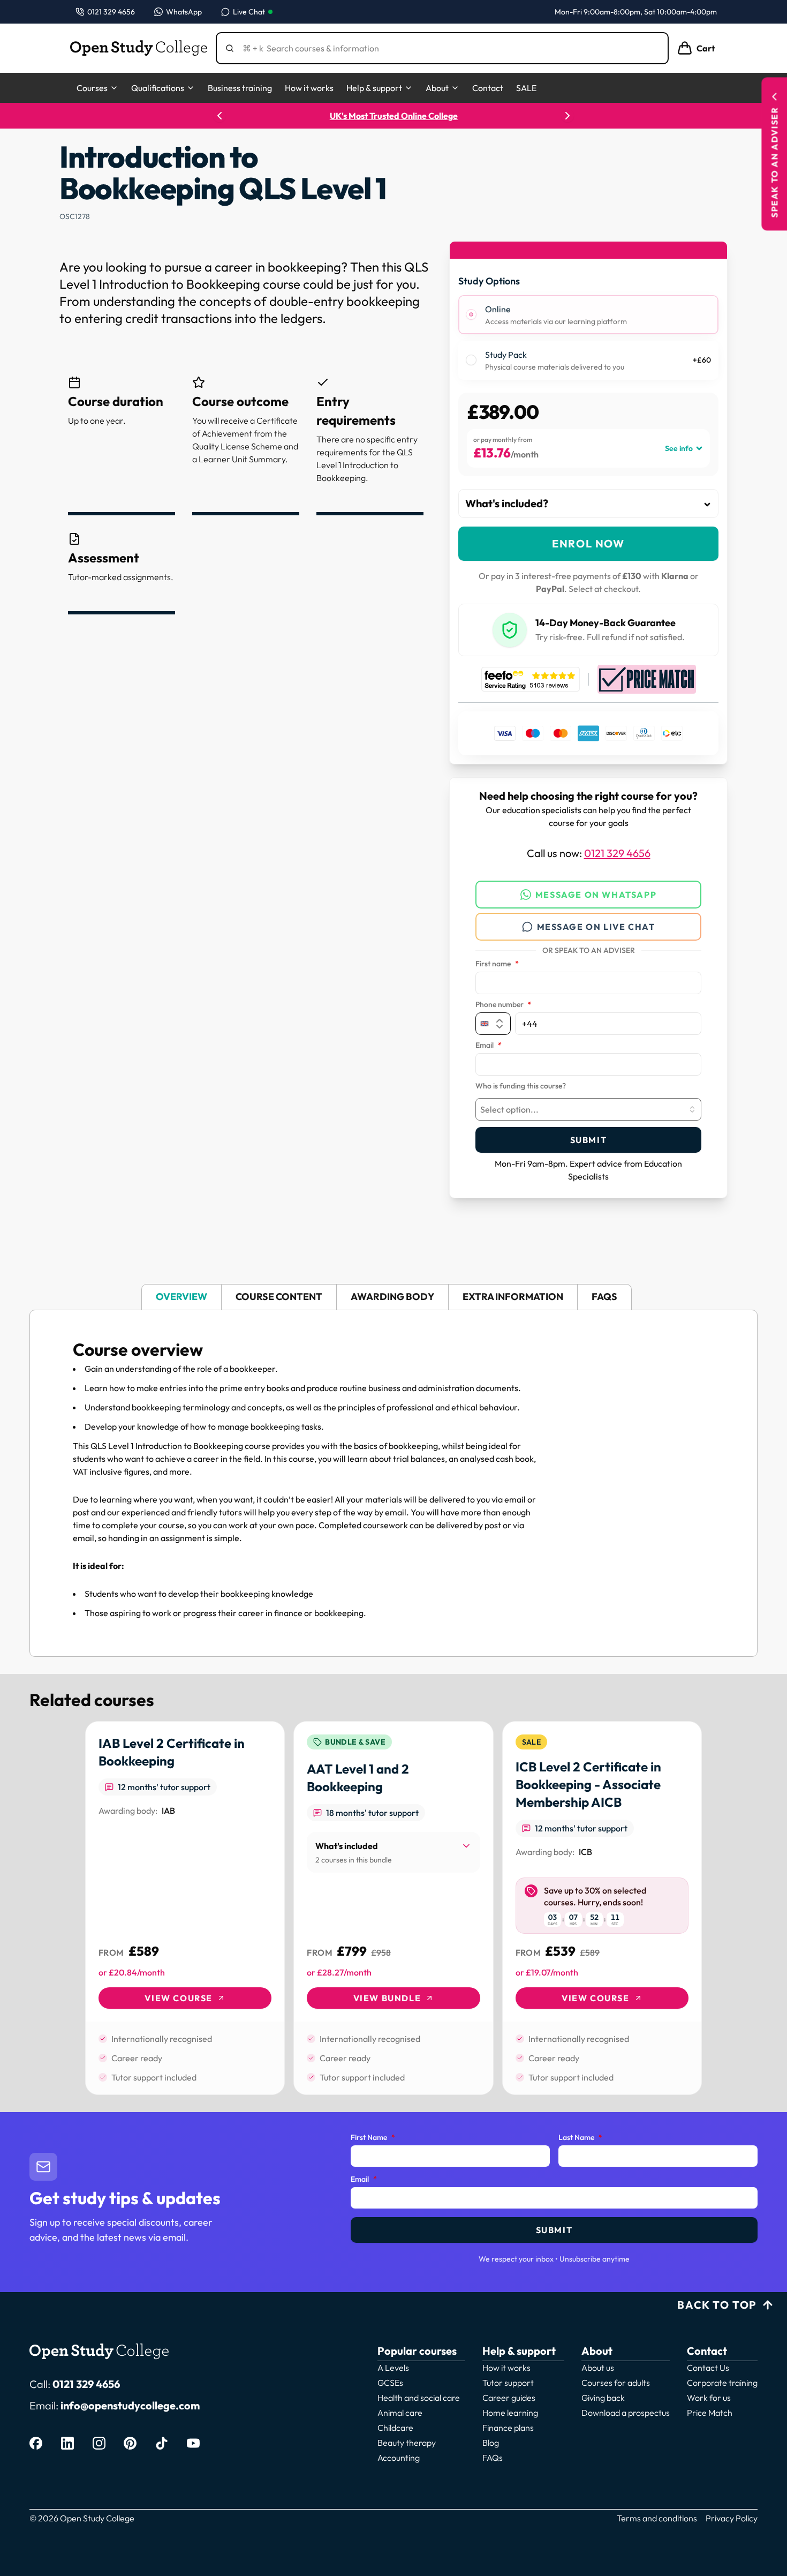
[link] (185, 1908)
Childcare (395, 2428)
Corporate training (722, 2383)
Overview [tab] (181, 1297)
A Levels (393, 2368)
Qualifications (158, 88)
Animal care (400, 2413)
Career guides (509, 2398)
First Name (373, 2138)
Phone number (504, 1005)
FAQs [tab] (604, 1297)
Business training (240, 88)
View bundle (387, 1998)
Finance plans (508, 2428)
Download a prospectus (626, 2413)
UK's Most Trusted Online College (394, 116)
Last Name (580, 2138)
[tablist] (393, 1297)
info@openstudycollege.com (130, 2405)
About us (598, 2368)
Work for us (709, 2398)
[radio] (471, 314)
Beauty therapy (407, 2443)
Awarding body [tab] (392, 1297)
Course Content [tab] (279, 1297)
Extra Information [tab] (513, 1297)
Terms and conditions (657, 2518)
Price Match (710, 2413)
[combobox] (588, 1109)
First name (497, 964)
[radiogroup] (588, 338)
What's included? (507, 503)
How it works (309, 88)
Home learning (510, 2413)
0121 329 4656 (617, 853)
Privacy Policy (732, 2518)
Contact (488, 88)
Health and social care (419, 2398)
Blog (491, 2443)
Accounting (399, 2458)
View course (179, 1998)
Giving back (603, 2398)
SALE (526, 88)
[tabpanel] (393, 1483)
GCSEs (390, 2383)
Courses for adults (616, 2383)
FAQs (493, 2458)
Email (489, 1046)
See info (679, 448)
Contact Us (708, 2368)
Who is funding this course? (521, 1086)
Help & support (374, 88)
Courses (92, 88)
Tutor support (508, 2383)
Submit (589, 1140)
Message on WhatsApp (596, 895)
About (437, 88)
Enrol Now (588, 543)
